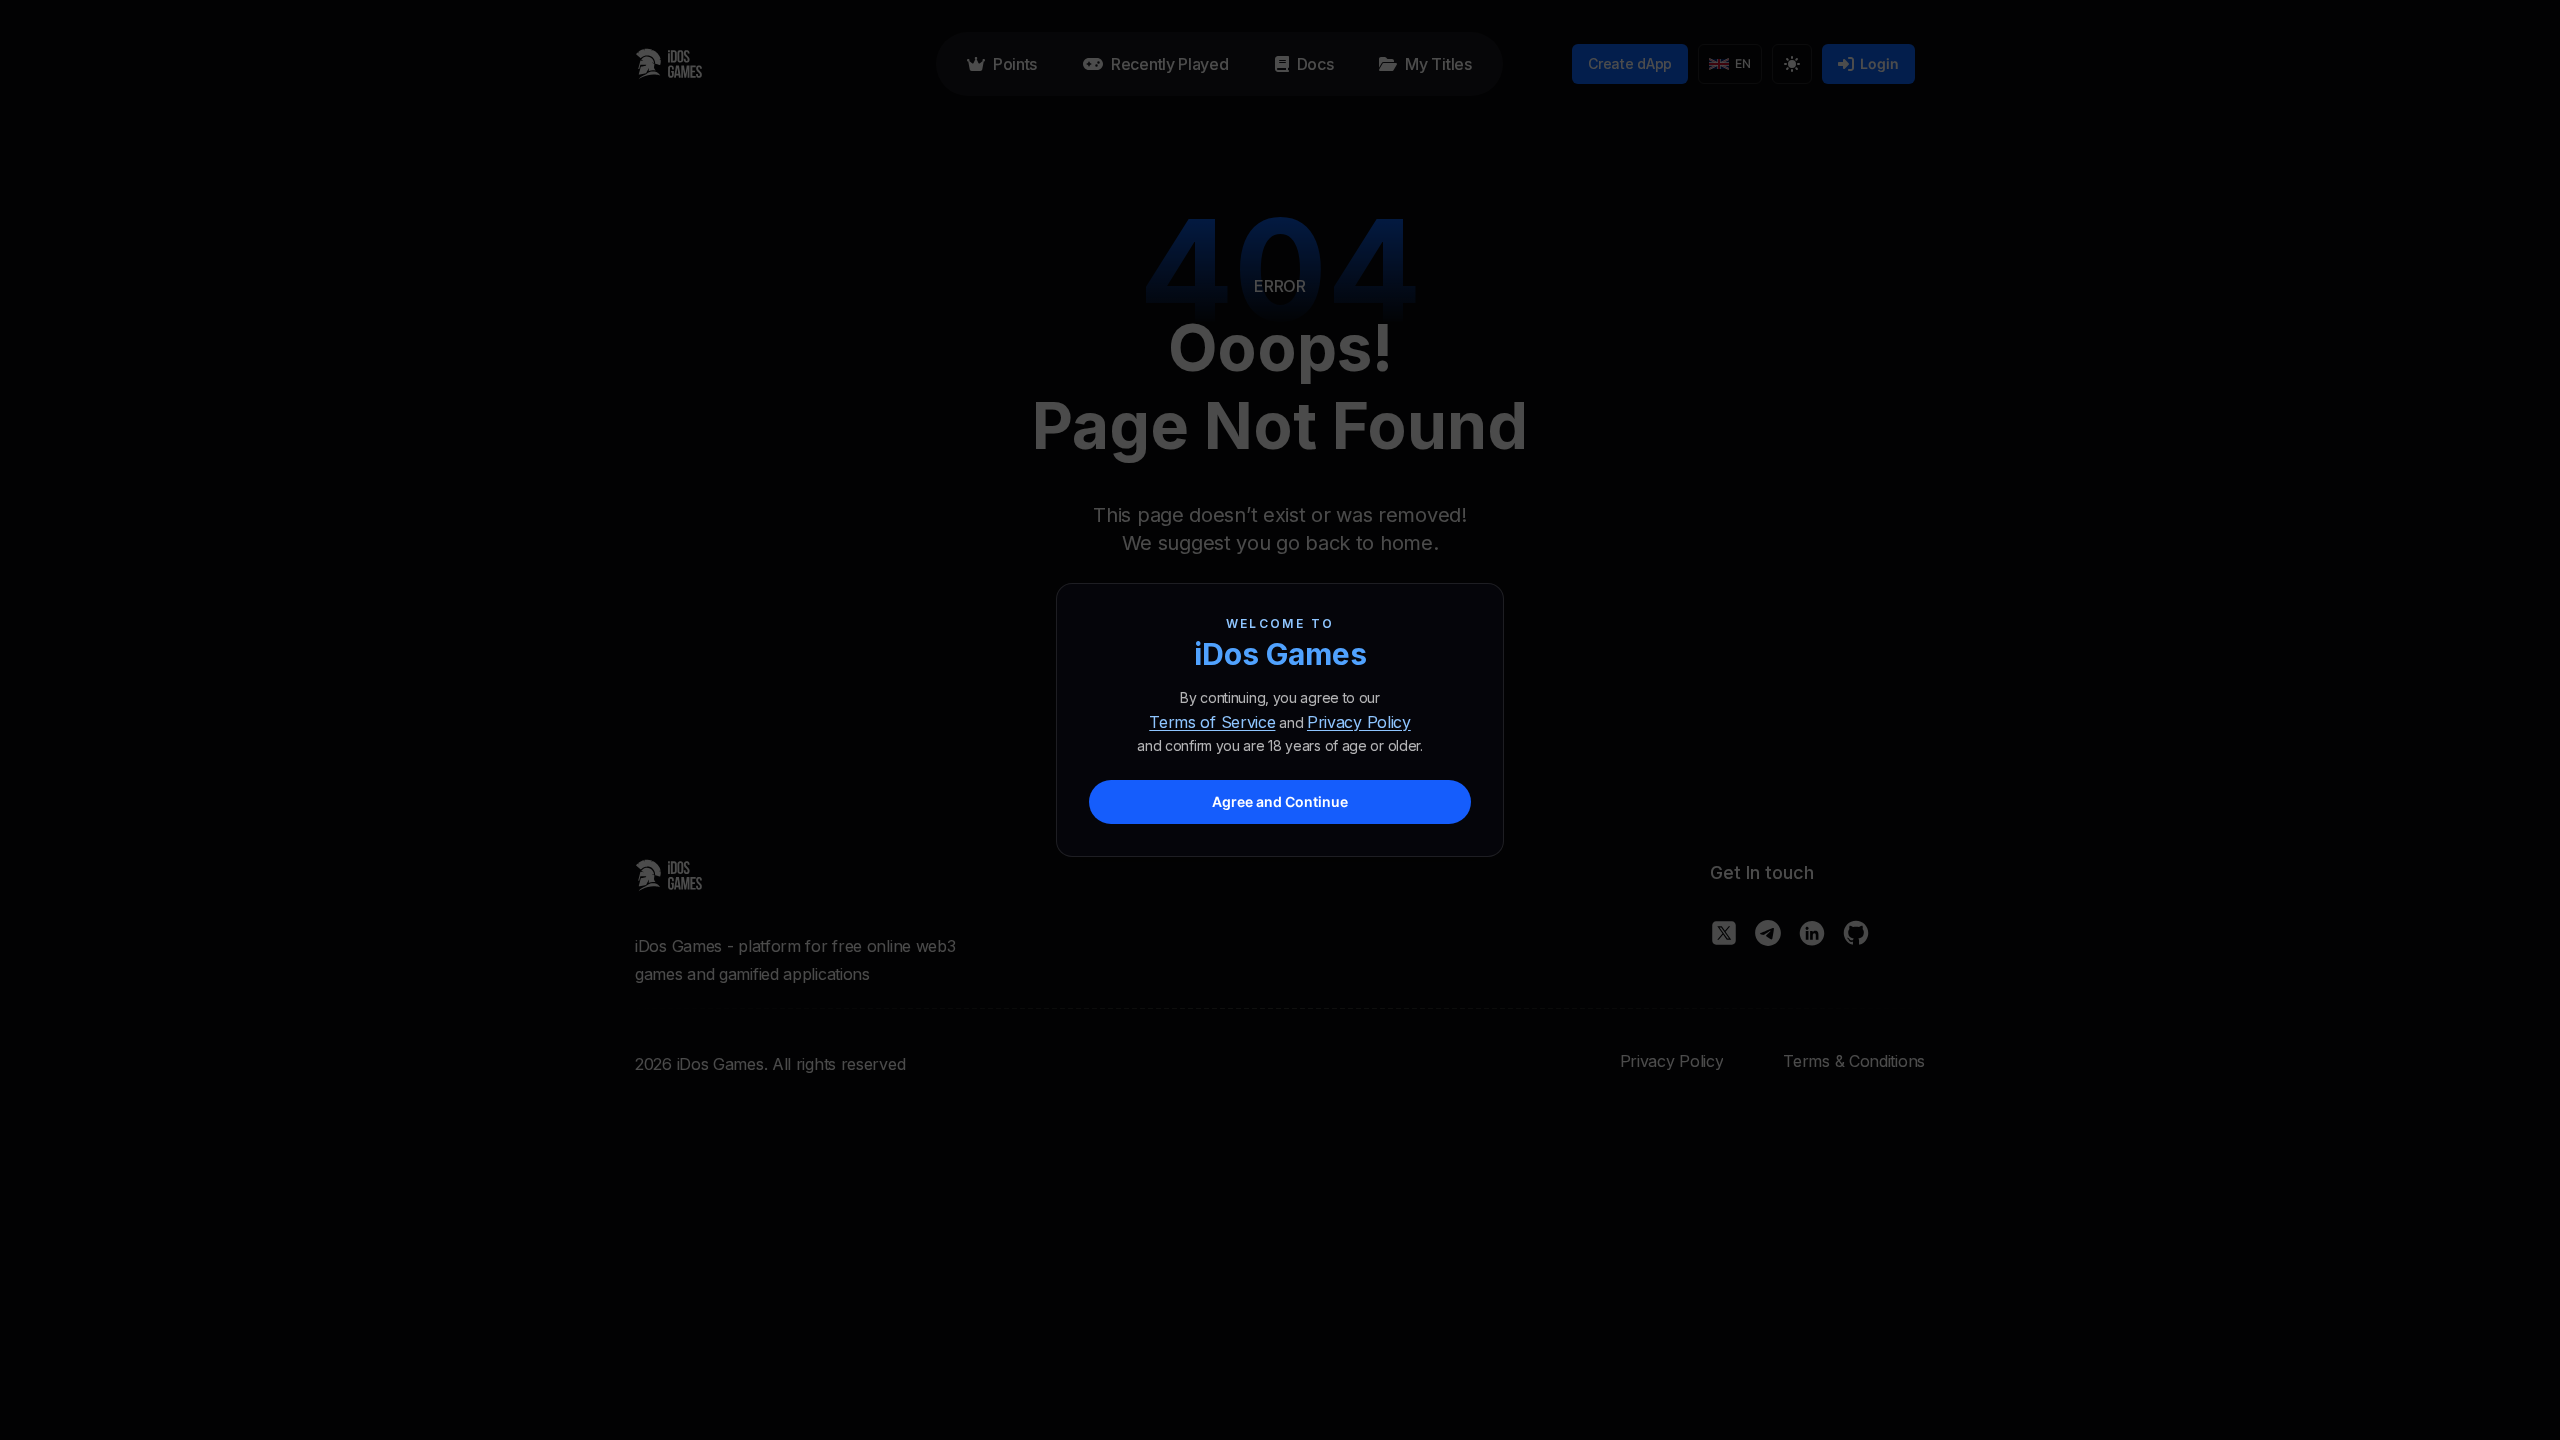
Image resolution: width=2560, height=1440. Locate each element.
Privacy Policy (1359, 722)
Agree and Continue (1280, 801)
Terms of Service (1212, 722)
